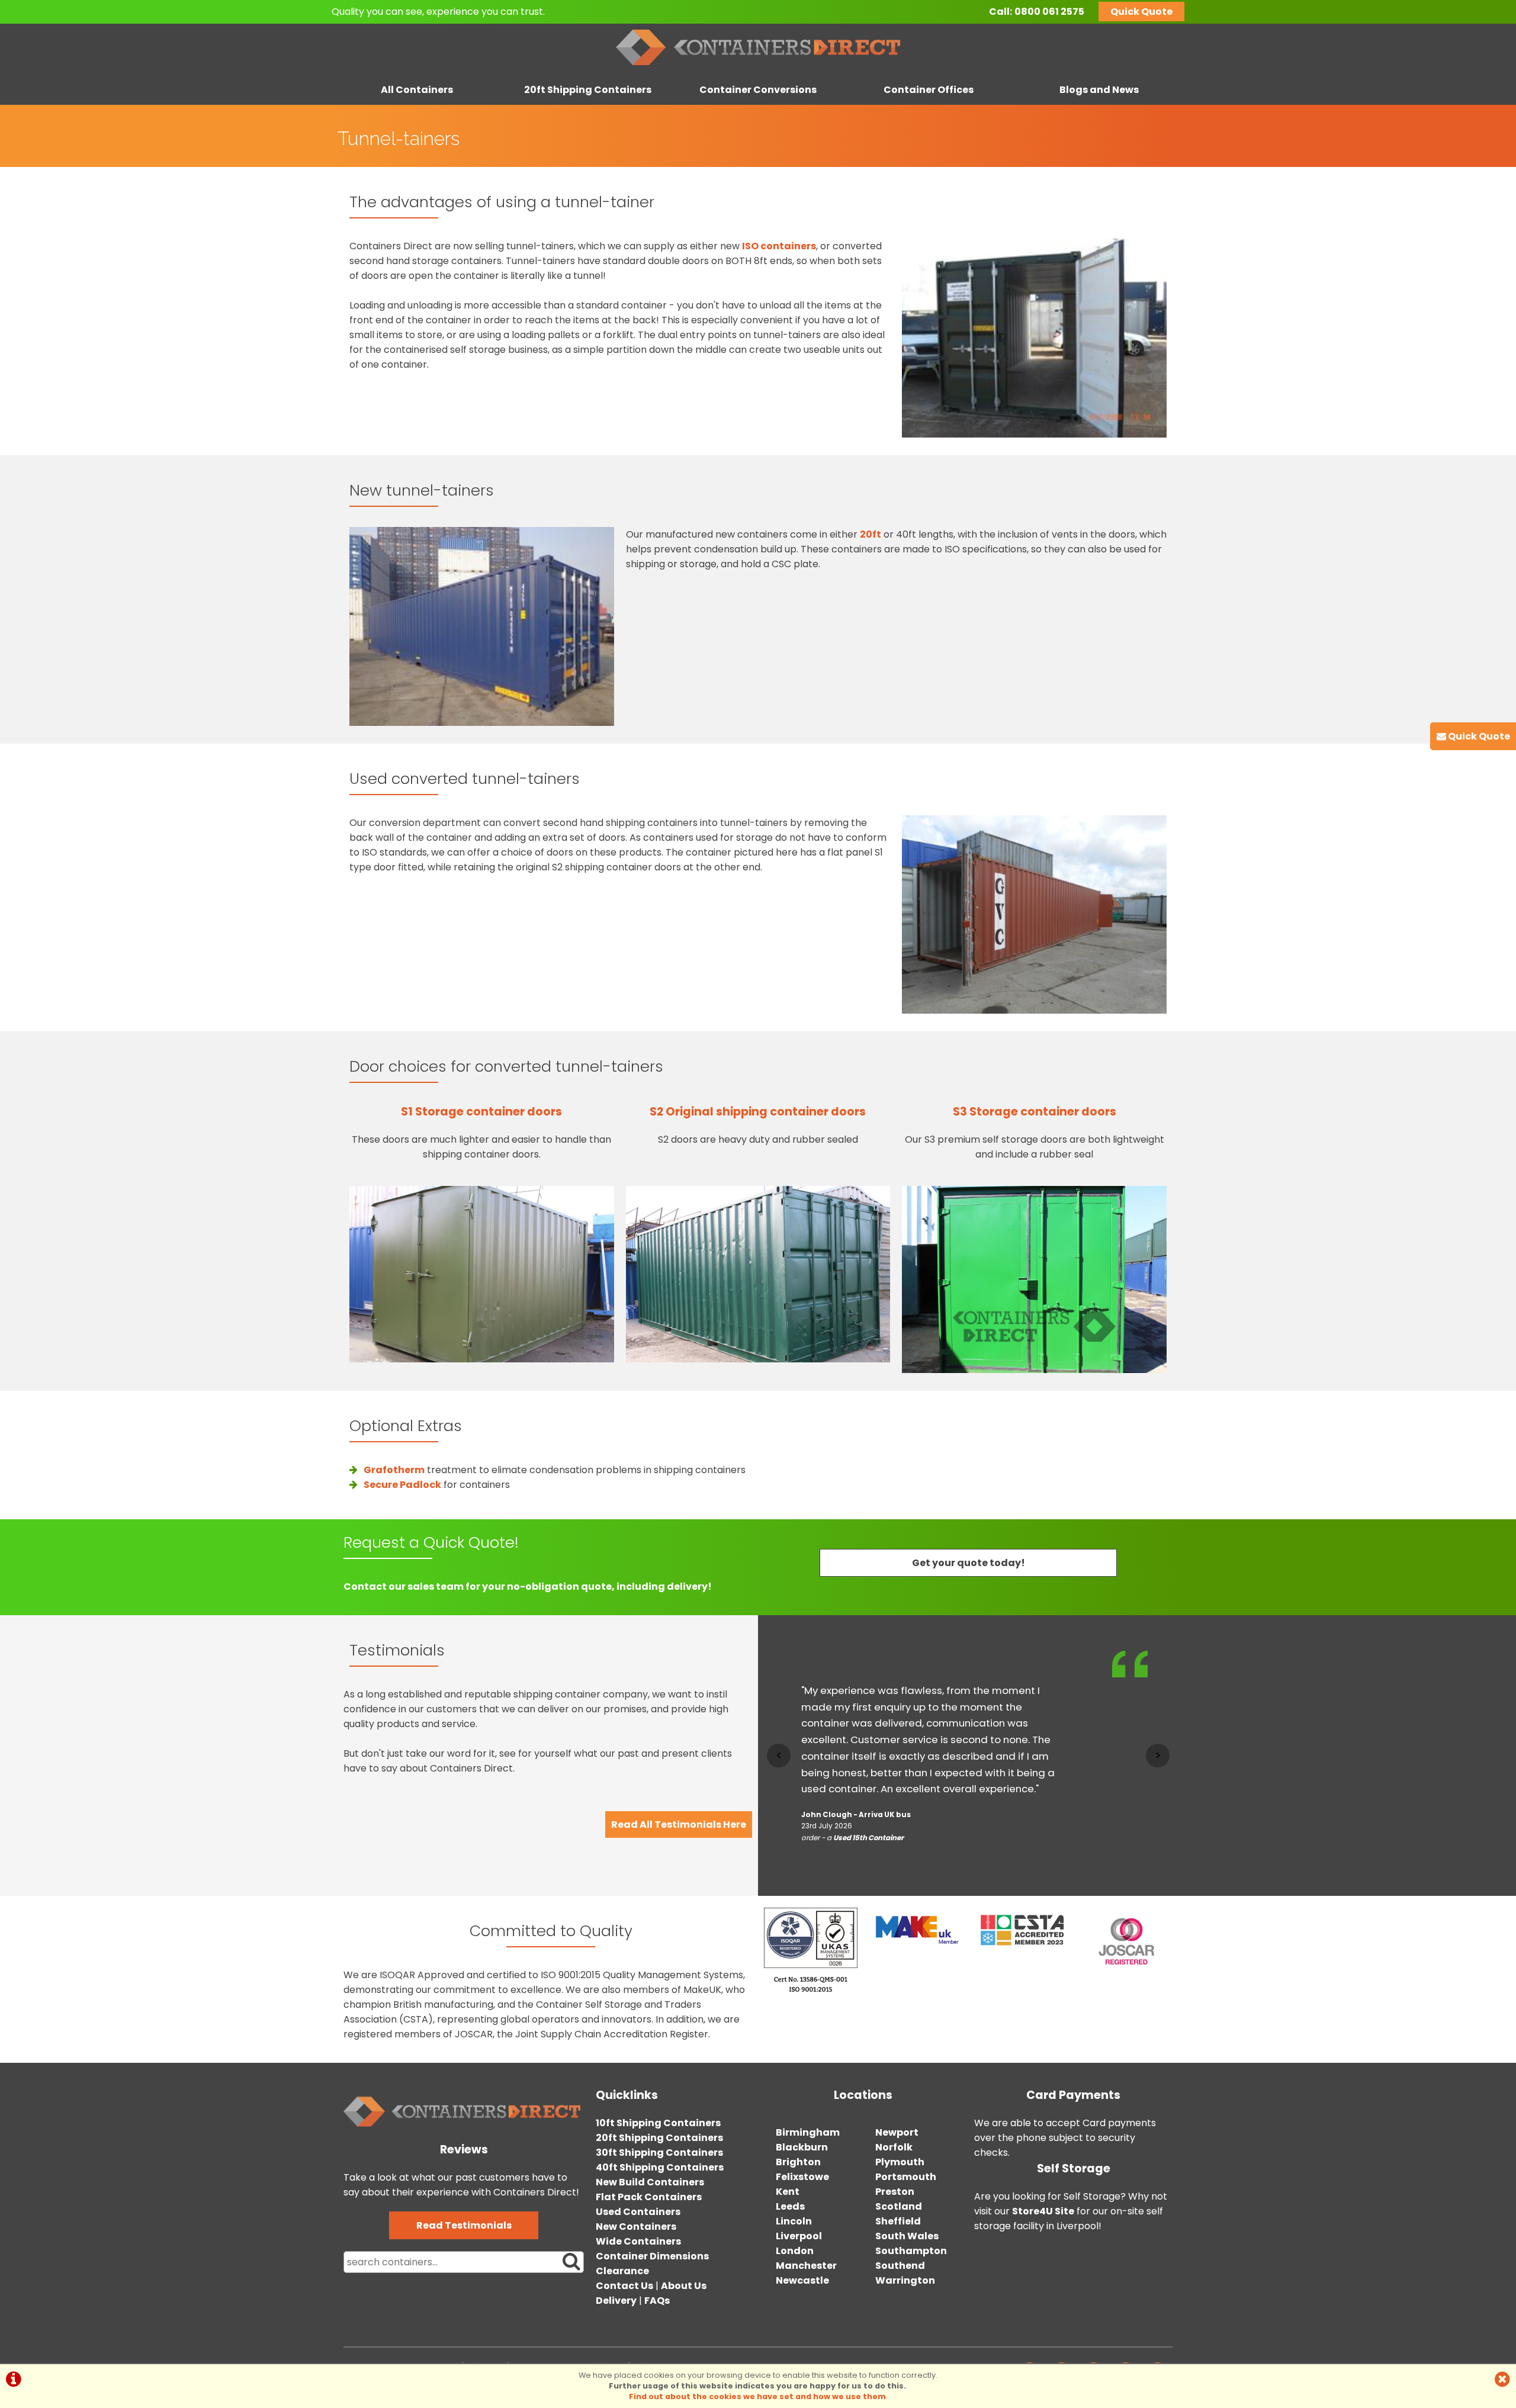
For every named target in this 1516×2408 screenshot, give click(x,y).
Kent (788, 2192)
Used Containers (638, 2212)
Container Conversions (758, 90)
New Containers (636, 2227)
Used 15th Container (868, 1838)
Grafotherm (394, 1470)
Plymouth (900, 2162)
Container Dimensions (652, 2256)
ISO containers (779, 246)
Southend (900, 2266)
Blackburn (802, 2147)
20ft (871, 534)
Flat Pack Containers (649, 2197)
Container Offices (929, 90)
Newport (897, 2132)
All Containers (417, 90)
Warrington (905, 2280)
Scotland (899, 2206)
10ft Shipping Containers (658, 2123)
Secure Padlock (402, 1485)
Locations (863, 2095)
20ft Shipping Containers (588, 90)
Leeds (790, 2206)
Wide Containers (638, 2241)
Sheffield (898, 2221)
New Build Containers (650, 2182)
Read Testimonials (464, 2225)
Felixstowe (802, 2177)
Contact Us (624, 2286)
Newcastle (802, 2280)
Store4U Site (1043, 2211)
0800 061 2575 (1049, 12)
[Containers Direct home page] (758, 68)
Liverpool (799, 2236)
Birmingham (808, 2132)
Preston (895, 2192)
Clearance (622, 2271)
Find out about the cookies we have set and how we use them (757, 2396)
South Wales (907, 2236)
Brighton (798, 2162)
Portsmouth (906, 2177)
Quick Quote (1141, 12)
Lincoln (794, 2221)
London (795, 2251)
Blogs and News (1099, 90)
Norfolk (894, 2147)
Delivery (616, 2301)
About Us (684, 2286)
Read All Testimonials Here (679, 1825)
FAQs (657, 2301)
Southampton (911, 2251)
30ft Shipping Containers (659, 2153)
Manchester (806, 2266)
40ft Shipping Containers (660, 2167)
